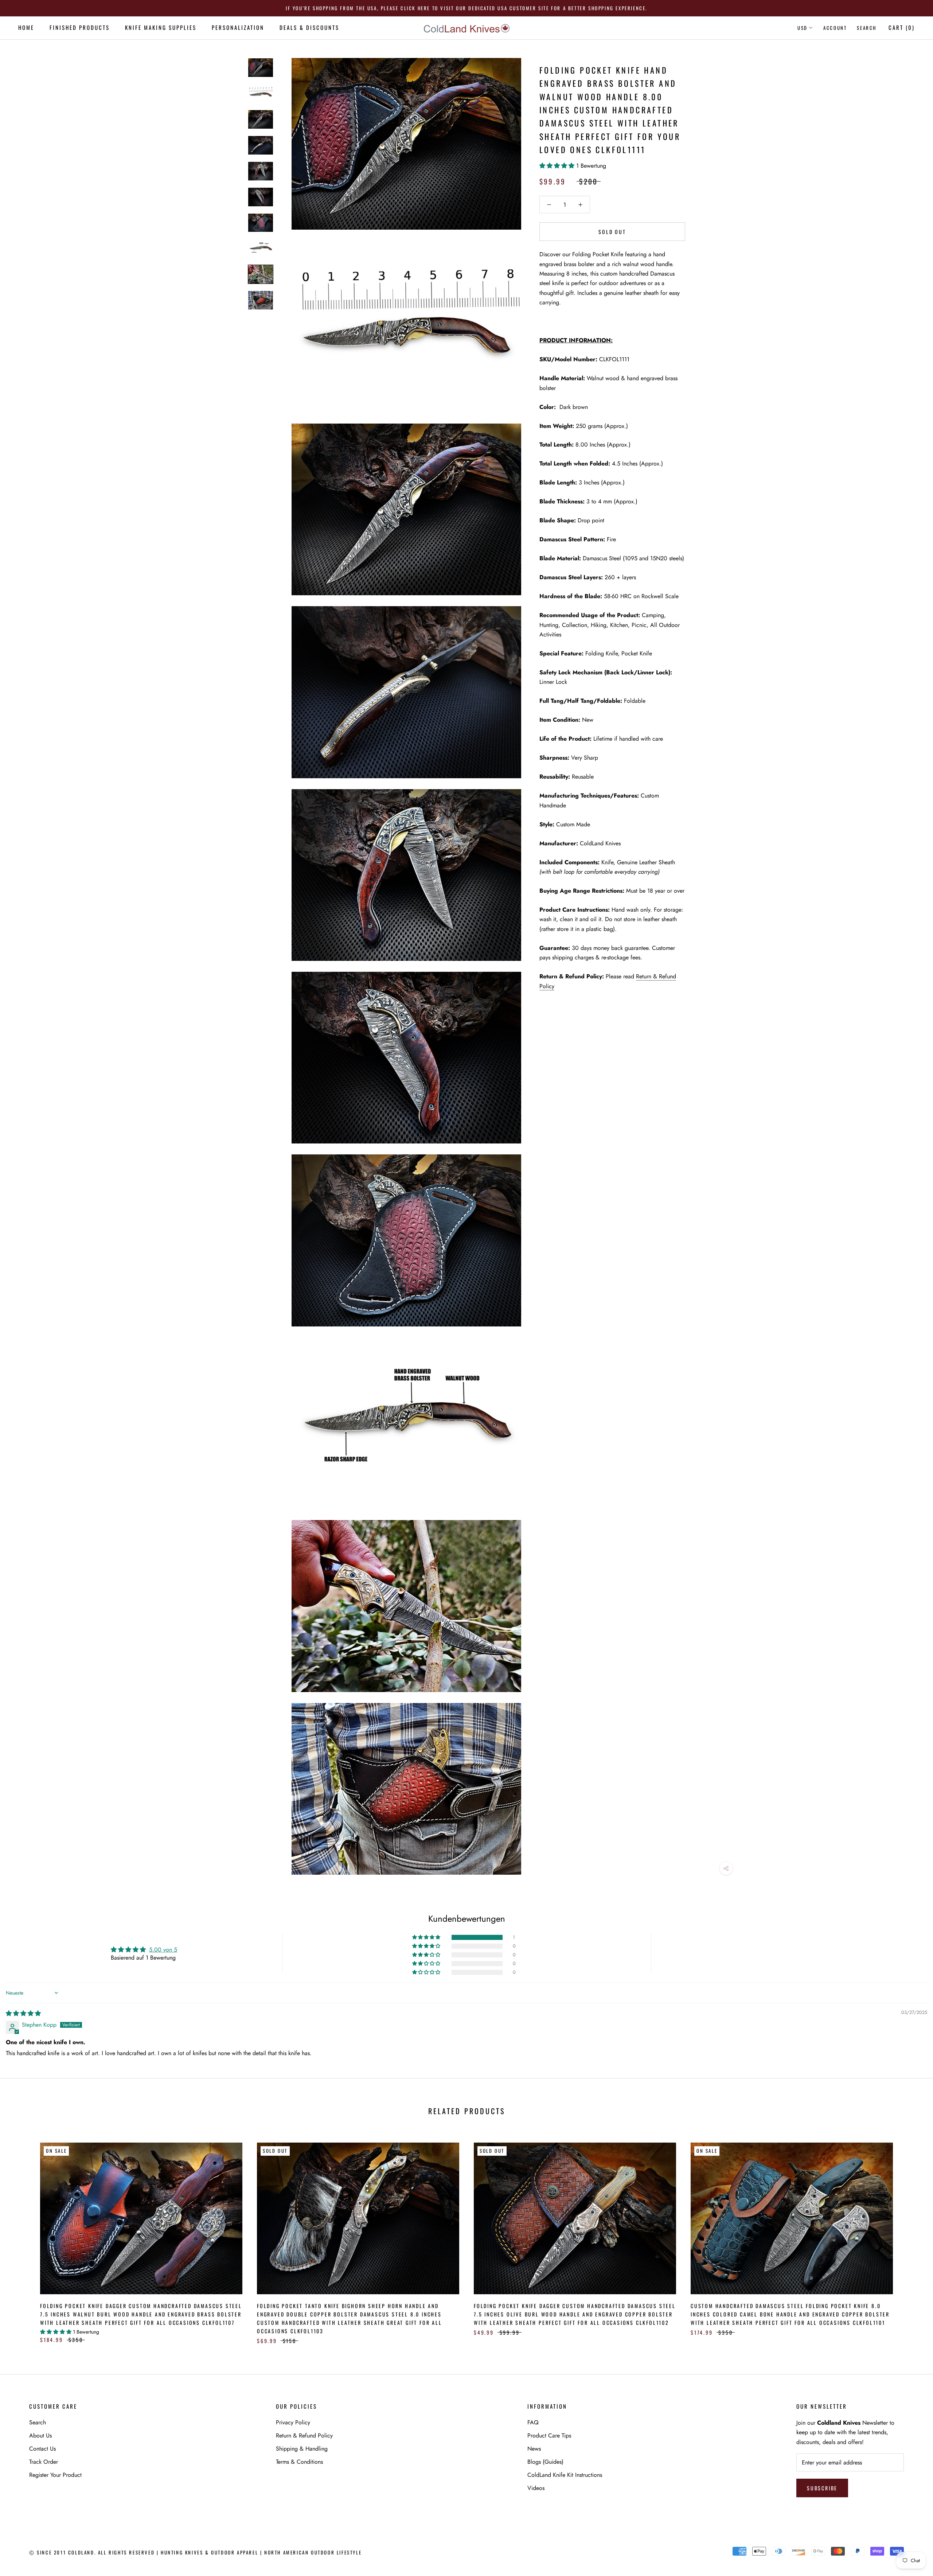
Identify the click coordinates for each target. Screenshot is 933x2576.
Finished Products (80, 27)
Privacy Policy (293, 2422)
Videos (536, 2488)
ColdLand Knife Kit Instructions (565, 2475)
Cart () (902, 27)
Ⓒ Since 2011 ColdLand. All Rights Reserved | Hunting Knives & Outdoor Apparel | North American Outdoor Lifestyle (195, 2552)
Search (867, 28)
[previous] (23, 2236)
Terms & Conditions (299, 2462)
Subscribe (822, 2488)
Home (26, 27)
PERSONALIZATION (238, 27)
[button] (558, 166)
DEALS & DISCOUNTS (309, 27)
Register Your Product (55, 2475)
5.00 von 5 (163, 1950)
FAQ (533, 2422)
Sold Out (612, 232)
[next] (910, 2236)
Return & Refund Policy (304, 2435)
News (534, 2449)
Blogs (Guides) (545, 2462)
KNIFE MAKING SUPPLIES (161, 27)
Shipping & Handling (302, 2449)
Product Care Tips (549, 2435)
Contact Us (42, 2449)
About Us (40, 2435)
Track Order (44, 2462)
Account (835, 28)
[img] (23, 2013)
